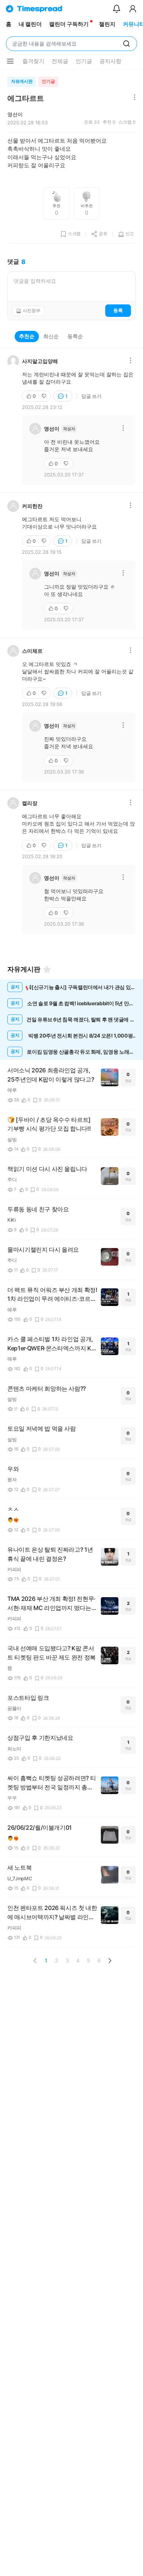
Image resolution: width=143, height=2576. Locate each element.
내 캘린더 (30, 24)
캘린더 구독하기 (69, 24)
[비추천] (45, 396)
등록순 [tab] (75, 336)
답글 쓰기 (91, 396)
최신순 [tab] (51, 336)
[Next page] (110, 1961)
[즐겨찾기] (47, 969)
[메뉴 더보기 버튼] (10, 61)
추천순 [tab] (27, 336)
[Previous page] (35, 1961)
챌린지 (107, 24)
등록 (118, 310)
